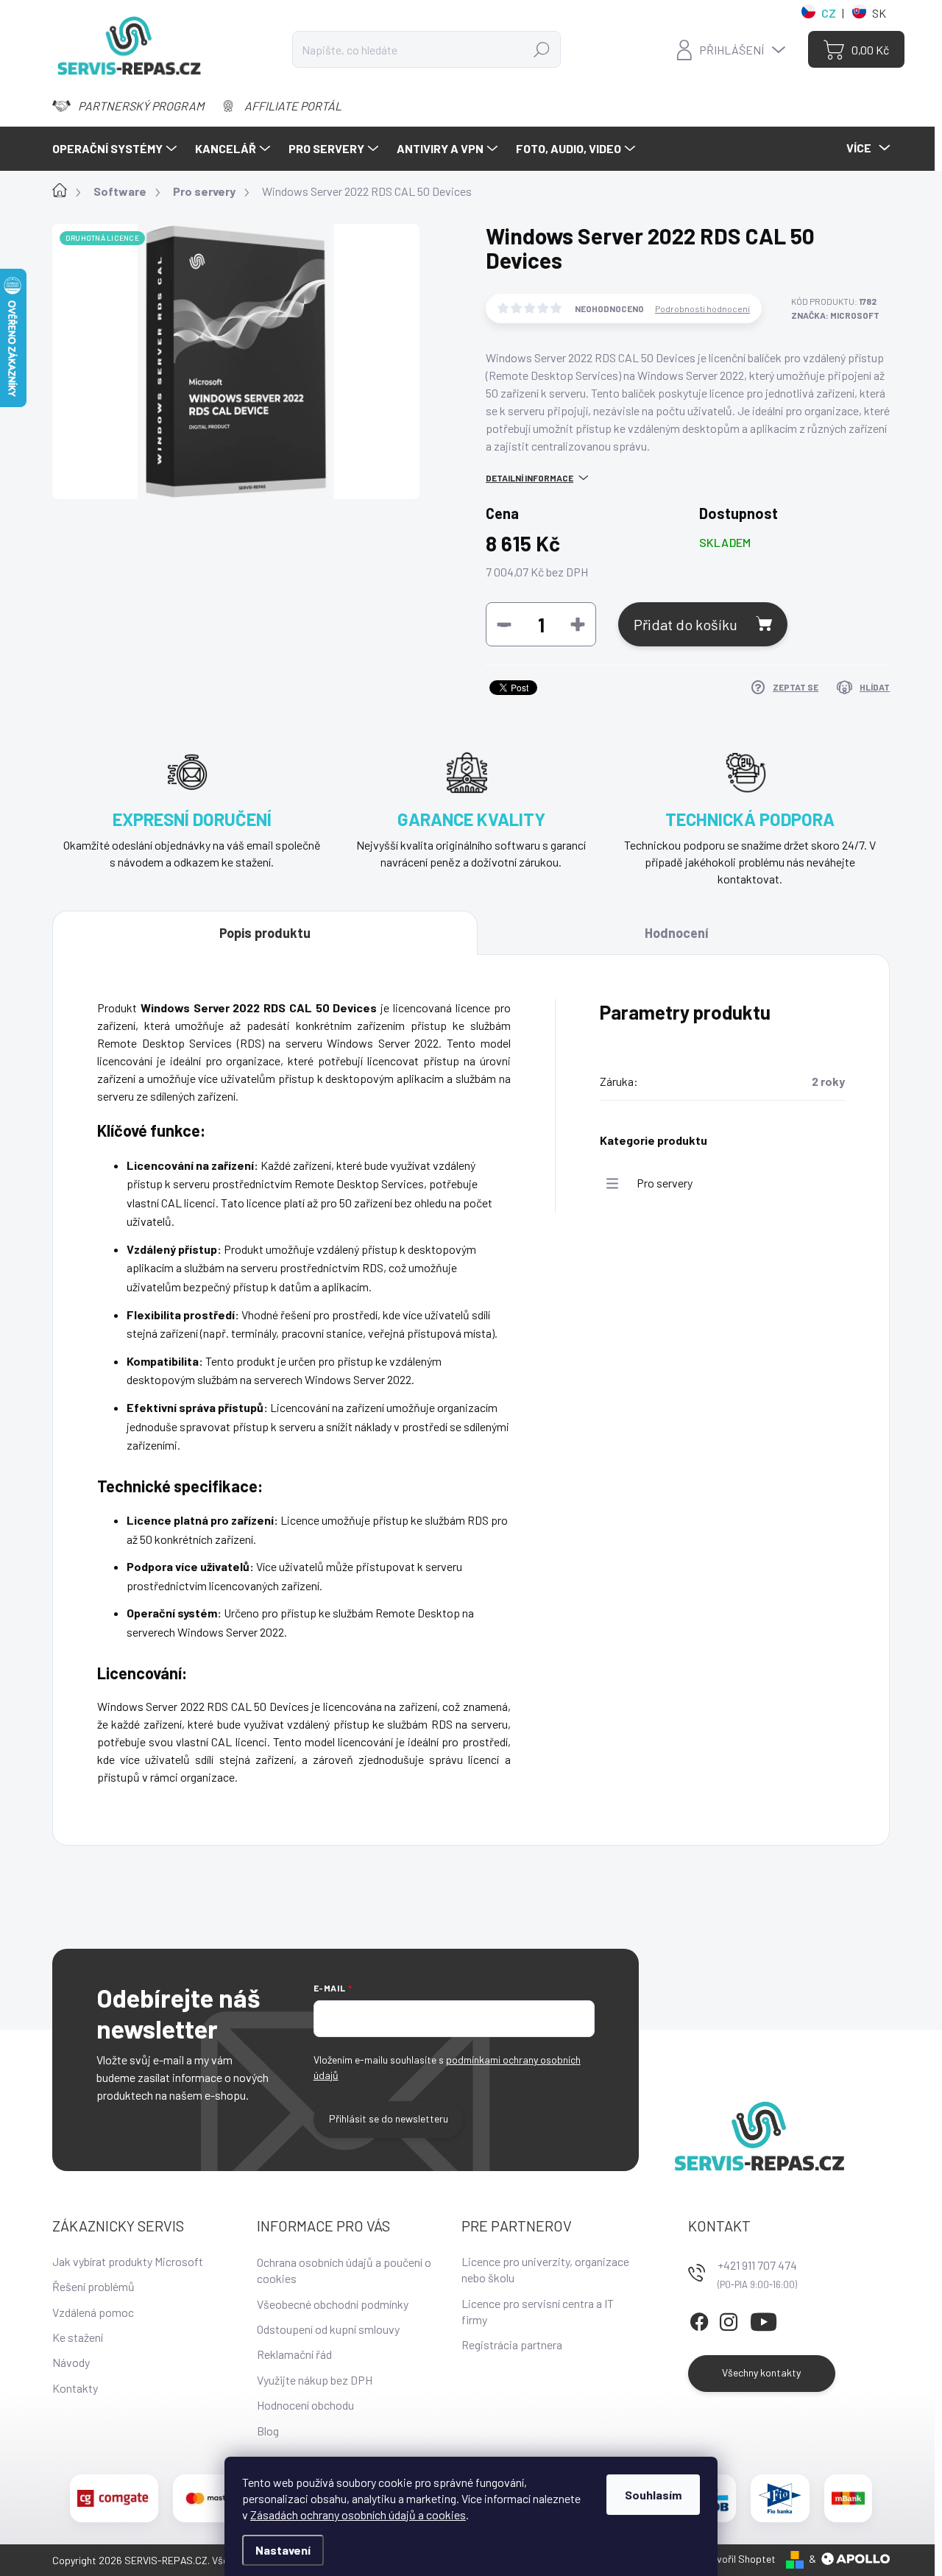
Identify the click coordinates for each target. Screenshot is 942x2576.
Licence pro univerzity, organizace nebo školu (545, 2269)
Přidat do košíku (686, 624)
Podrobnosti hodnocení (702, 308)
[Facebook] (699, 2319)
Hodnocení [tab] (676, 933)
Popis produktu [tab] (265, 933)
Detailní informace (530, 478)
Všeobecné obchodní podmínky (333, 2304)
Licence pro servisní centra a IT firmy (538, 2311)
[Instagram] (729, 2319)
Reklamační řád (294, 2354)
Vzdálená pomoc (93, 2312)
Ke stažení (78, 2337)
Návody (71, 2362)
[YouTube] (764, 2319)
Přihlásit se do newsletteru (389, 2118)
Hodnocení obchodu (305, 2405)
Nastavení (283, 2550)
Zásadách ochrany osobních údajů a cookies (358, 2515)
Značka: (835, 315)
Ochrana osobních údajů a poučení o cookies (344, 2270)
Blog (268, 2431)
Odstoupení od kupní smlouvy (328, 2329)
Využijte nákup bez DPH (315, 2380)
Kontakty (75, 2388)
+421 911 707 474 (757, 2265)
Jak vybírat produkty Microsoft (128, 2261)
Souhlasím (653, 2495)
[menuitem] (116, 149)
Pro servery (665, 1183)
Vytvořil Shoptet (739, 2559)
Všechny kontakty (761, 2372)
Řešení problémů (93, 2286)
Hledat (541, 49)
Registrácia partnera (512, 2344)
